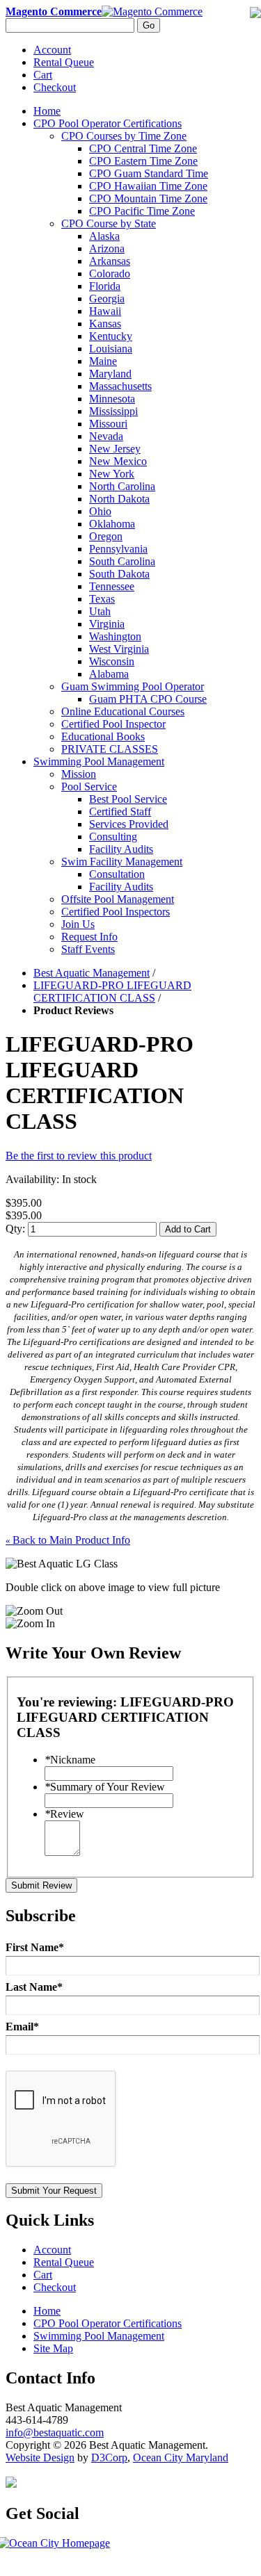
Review (64, 1814)
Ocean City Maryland (181, 2457)
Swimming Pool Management (99, 2336)
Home (47, 111)
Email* (22, 2027)
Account (52, 50)
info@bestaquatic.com (55, 2432)
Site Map (53, 2348)
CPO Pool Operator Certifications (108, 2323)
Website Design (40, 2457)
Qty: (15, 1229)
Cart (43, 75)
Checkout (55, 87)
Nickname (70, 1760)
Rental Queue (64, 62)
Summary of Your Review (105, 1787)
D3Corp (109, 2457)
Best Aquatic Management (92, 973)
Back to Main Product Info (68, 1540)
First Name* (35, 1947)
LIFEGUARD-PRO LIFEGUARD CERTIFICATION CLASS (112, 992)
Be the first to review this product (79, 1156)
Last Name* (34, 1987)
